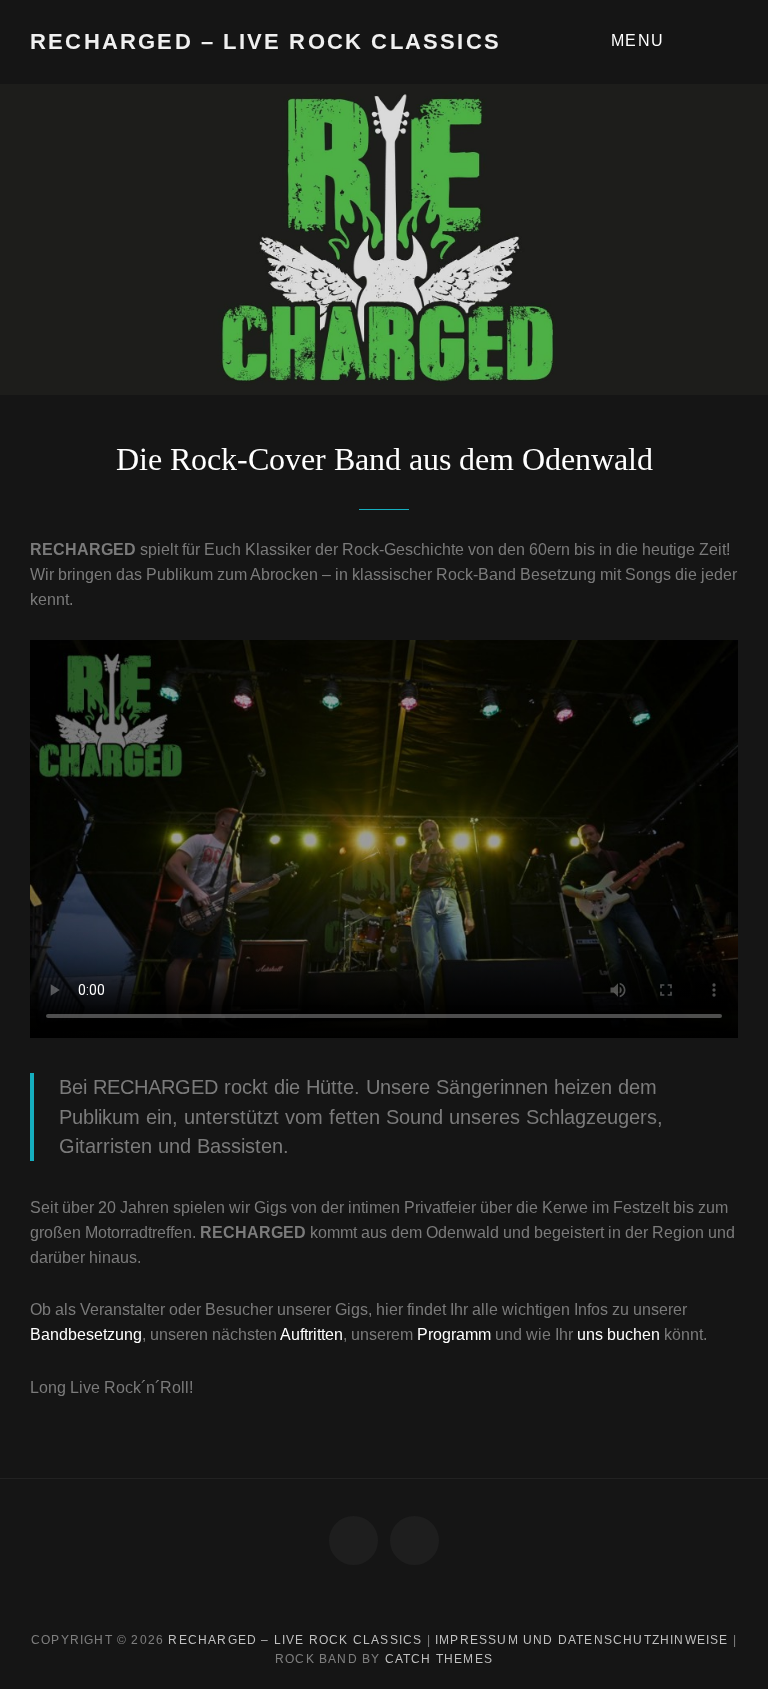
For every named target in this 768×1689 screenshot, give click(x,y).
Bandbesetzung (86, 1334)
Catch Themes (439, 1659)
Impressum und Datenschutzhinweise (582, 1640)
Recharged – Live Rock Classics (265, 41)
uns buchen (618, 1334)
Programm (456, 1334)
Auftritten (311, 1334)
